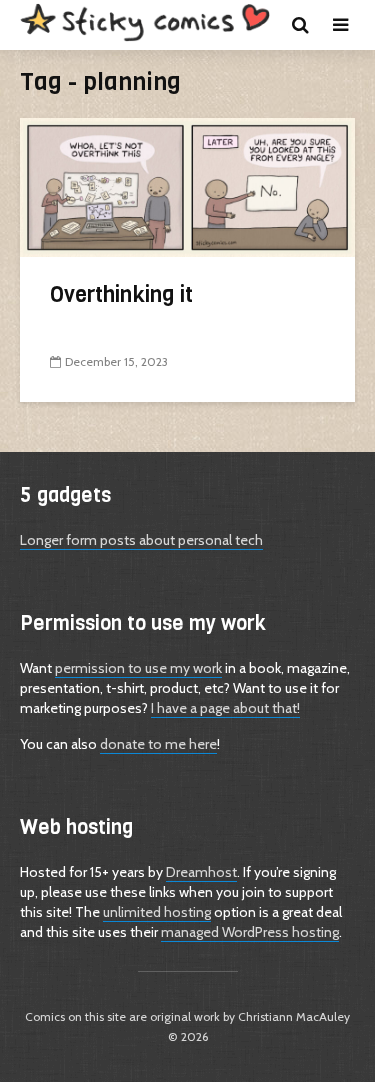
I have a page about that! (225, 708)
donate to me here (158, 744)
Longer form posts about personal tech (141, 540)
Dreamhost (201, 872)
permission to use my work (138, 668)
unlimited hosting (157, 912)
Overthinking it (121, 294)
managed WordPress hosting (250, 932)
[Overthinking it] (187, 185)
